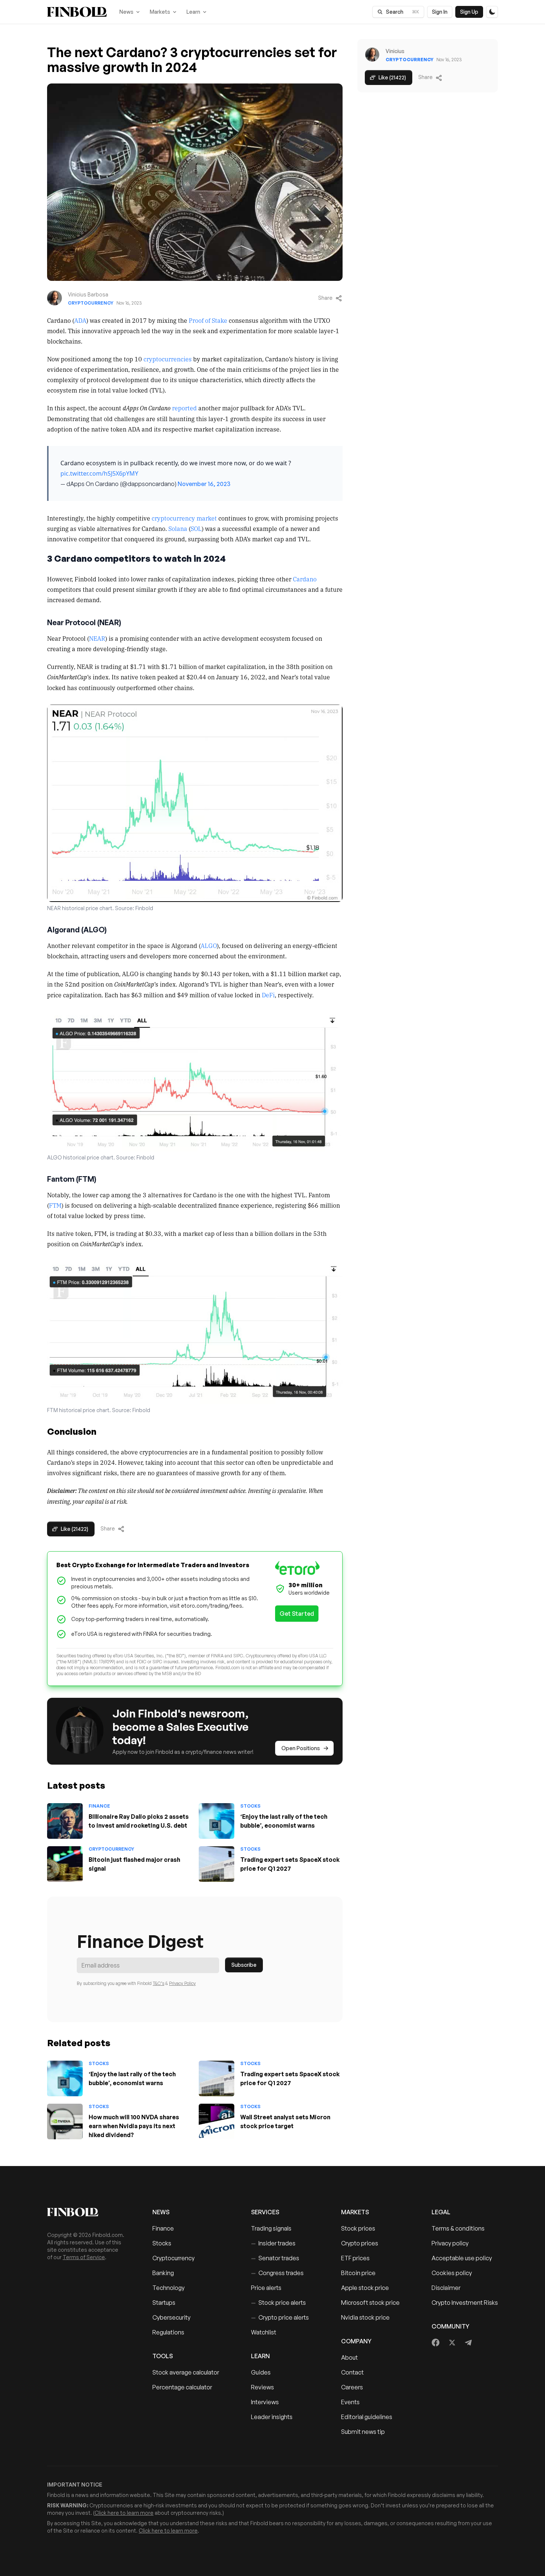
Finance (99, 1806)
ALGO (209, 945)
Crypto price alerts (280, 2317)
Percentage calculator (182, 2387)
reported (184, 408)
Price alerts (266, 2288)
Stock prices (358, 2228)
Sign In (440, 12)
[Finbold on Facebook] (436, 2343)
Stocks (250, 1806)
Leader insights (272, 2417)
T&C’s (158, 1983)
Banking (163, 2273)
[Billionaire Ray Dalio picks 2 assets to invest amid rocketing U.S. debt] (65, 1821)
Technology (169, 2288)
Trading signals (271, 2228)
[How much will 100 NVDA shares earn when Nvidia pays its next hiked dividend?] (65, 2121)
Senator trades (275, 2258)
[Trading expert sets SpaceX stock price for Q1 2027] (217, 1864)
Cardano (305, 579)
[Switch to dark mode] (492, 12)
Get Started (297, 1614)
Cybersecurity (171, 2317)
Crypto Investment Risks (465, 2303)
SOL (196, 528)
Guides (261, 2372)
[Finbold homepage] (88, 2212)
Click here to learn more (124, 2513)
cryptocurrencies (168, 359)
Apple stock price (365, 2288)
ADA (80, 320)
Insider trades (273, 2243)
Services (265, 2212)
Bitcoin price (358, 2273)
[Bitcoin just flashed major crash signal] (65, 1864)
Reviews (262, 2387)
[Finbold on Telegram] (468, 2343)
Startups (164, 2303)
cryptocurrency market (184, 518)
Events (350, 2402)
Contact (352, 2372)
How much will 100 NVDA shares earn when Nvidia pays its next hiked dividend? (134, 2126)
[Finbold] (77, 12)
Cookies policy (452, 2273)
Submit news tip (363, 2432)
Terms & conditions (458, 2228)
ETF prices (355, 2258)
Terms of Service (84, 2257)
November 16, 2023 (204, 484)
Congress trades (277, 2273)
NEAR (97, 638)
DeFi (268, 995)
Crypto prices (360, 2243)
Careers (352, 2387)
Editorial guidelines (367, 2417)
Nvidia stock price (365, 2317)
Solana (178, 528)
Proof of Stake (208, 320)
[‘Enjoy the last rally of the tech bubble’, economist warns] (217, 1821)
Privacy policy (450, 2243)
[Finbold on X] (452, 2343)
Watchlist (264, 2332)
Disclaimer (446, 2288)
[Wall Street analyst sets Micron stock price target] (217, 2121)
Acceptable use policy (462, 2258)
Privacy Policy (182, 1983)
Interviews (265, 2402)
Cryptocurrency (91, 303)
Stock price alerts (278, 2303)
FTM (55, 1205)
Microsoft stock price (370, 2303)
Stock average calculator (186, 2372)
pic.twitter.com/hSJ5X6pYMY (99, 473)
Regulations (168, 2332)
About (349, 2357)
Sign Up (469, 12)
